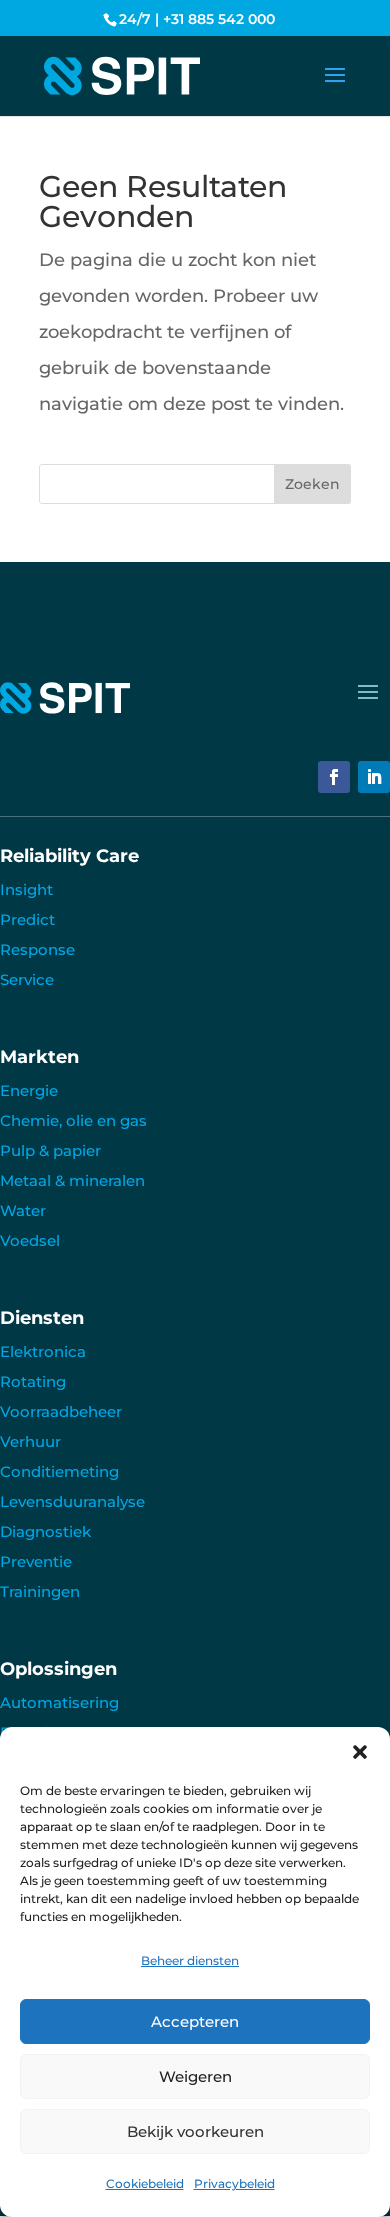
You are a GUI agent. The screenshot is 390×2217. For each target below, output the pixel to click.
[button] (360, 1752)
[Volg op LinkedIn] (374, 777)
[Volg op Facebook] (334, 777)
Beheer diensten (190, 1960)
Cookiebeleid (145, 2183)
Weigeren (195, 2076)
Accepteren (195, 2021)
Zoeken (312, 484)
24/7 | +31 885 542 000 (197, 19)
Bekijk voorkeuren (195, 2131)
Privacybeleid (234, 2183)
